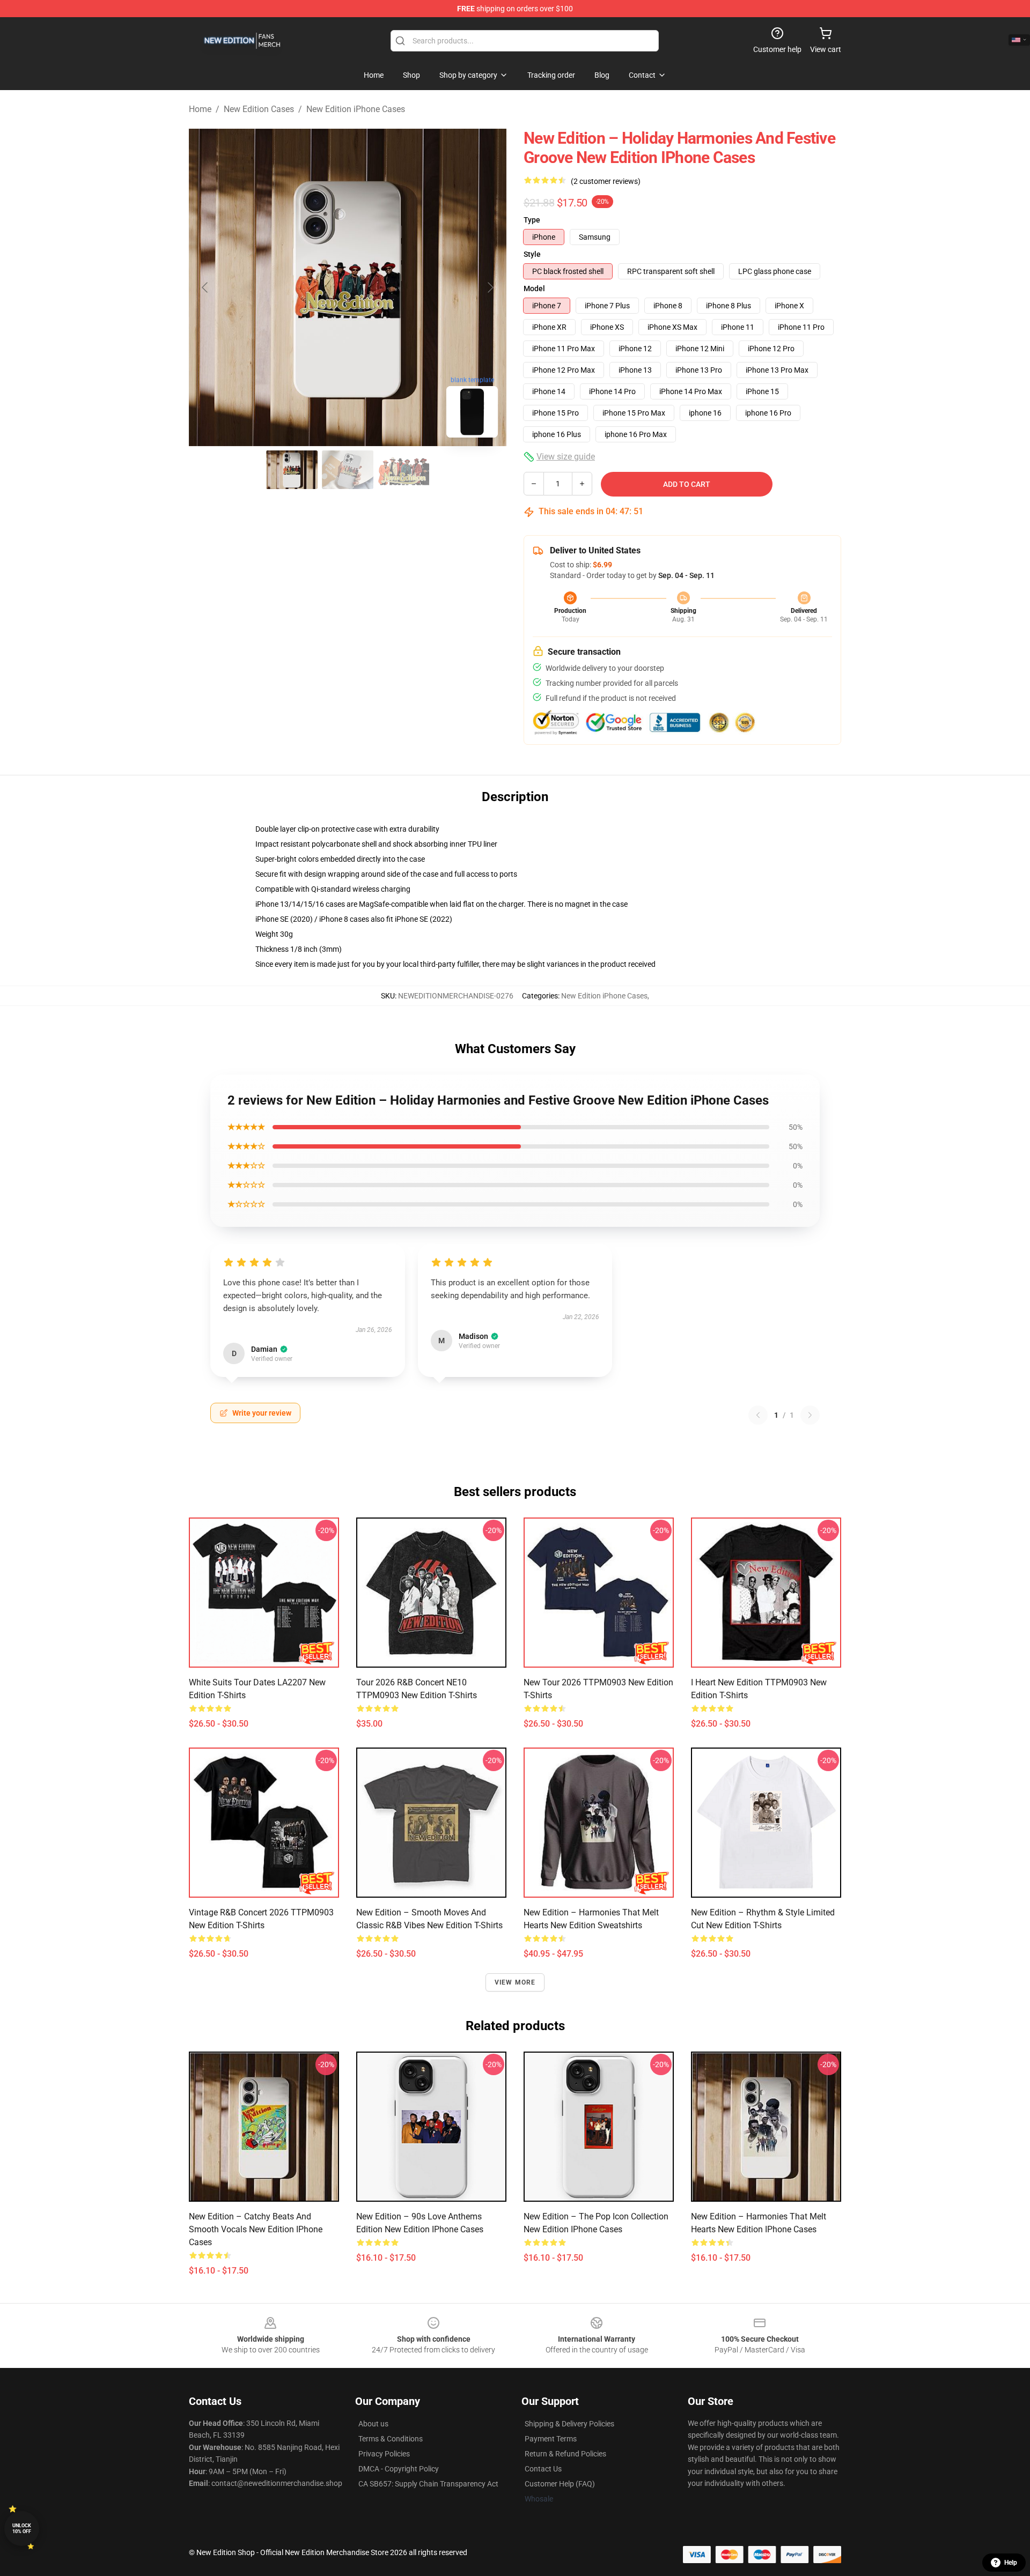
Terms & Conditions (391, 2439)
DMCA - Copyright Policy (399, 2469)
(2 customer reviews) (606, 181)
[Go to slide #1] (292, 470)
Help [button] (1011, 2563)
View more (515, 1982)
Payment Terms (551, 2439)
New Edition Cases (259, 109)
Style (532, 254)
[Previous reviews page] (758, 1415)
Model (534, 288)
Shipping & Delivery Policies (569, 2424)
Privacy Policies (384, 2454)
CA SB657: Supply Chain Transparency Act (428, 2484)
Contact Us (543, 2469)
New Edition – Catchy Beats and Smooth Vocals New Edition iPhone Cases (256, 2229)
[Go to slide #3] (403, 470)
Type (532, 220)
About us (373, 2424)
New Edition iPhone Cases (356, 109)
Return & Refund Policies (565, 2454)
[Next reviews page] (810, 1415)
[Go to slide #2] (348, 470)
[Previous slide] (205, 287)
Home (200, 109)
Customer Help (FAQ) (560, 2484)
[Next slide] (490, 287)
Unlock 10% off (22, 2529)
